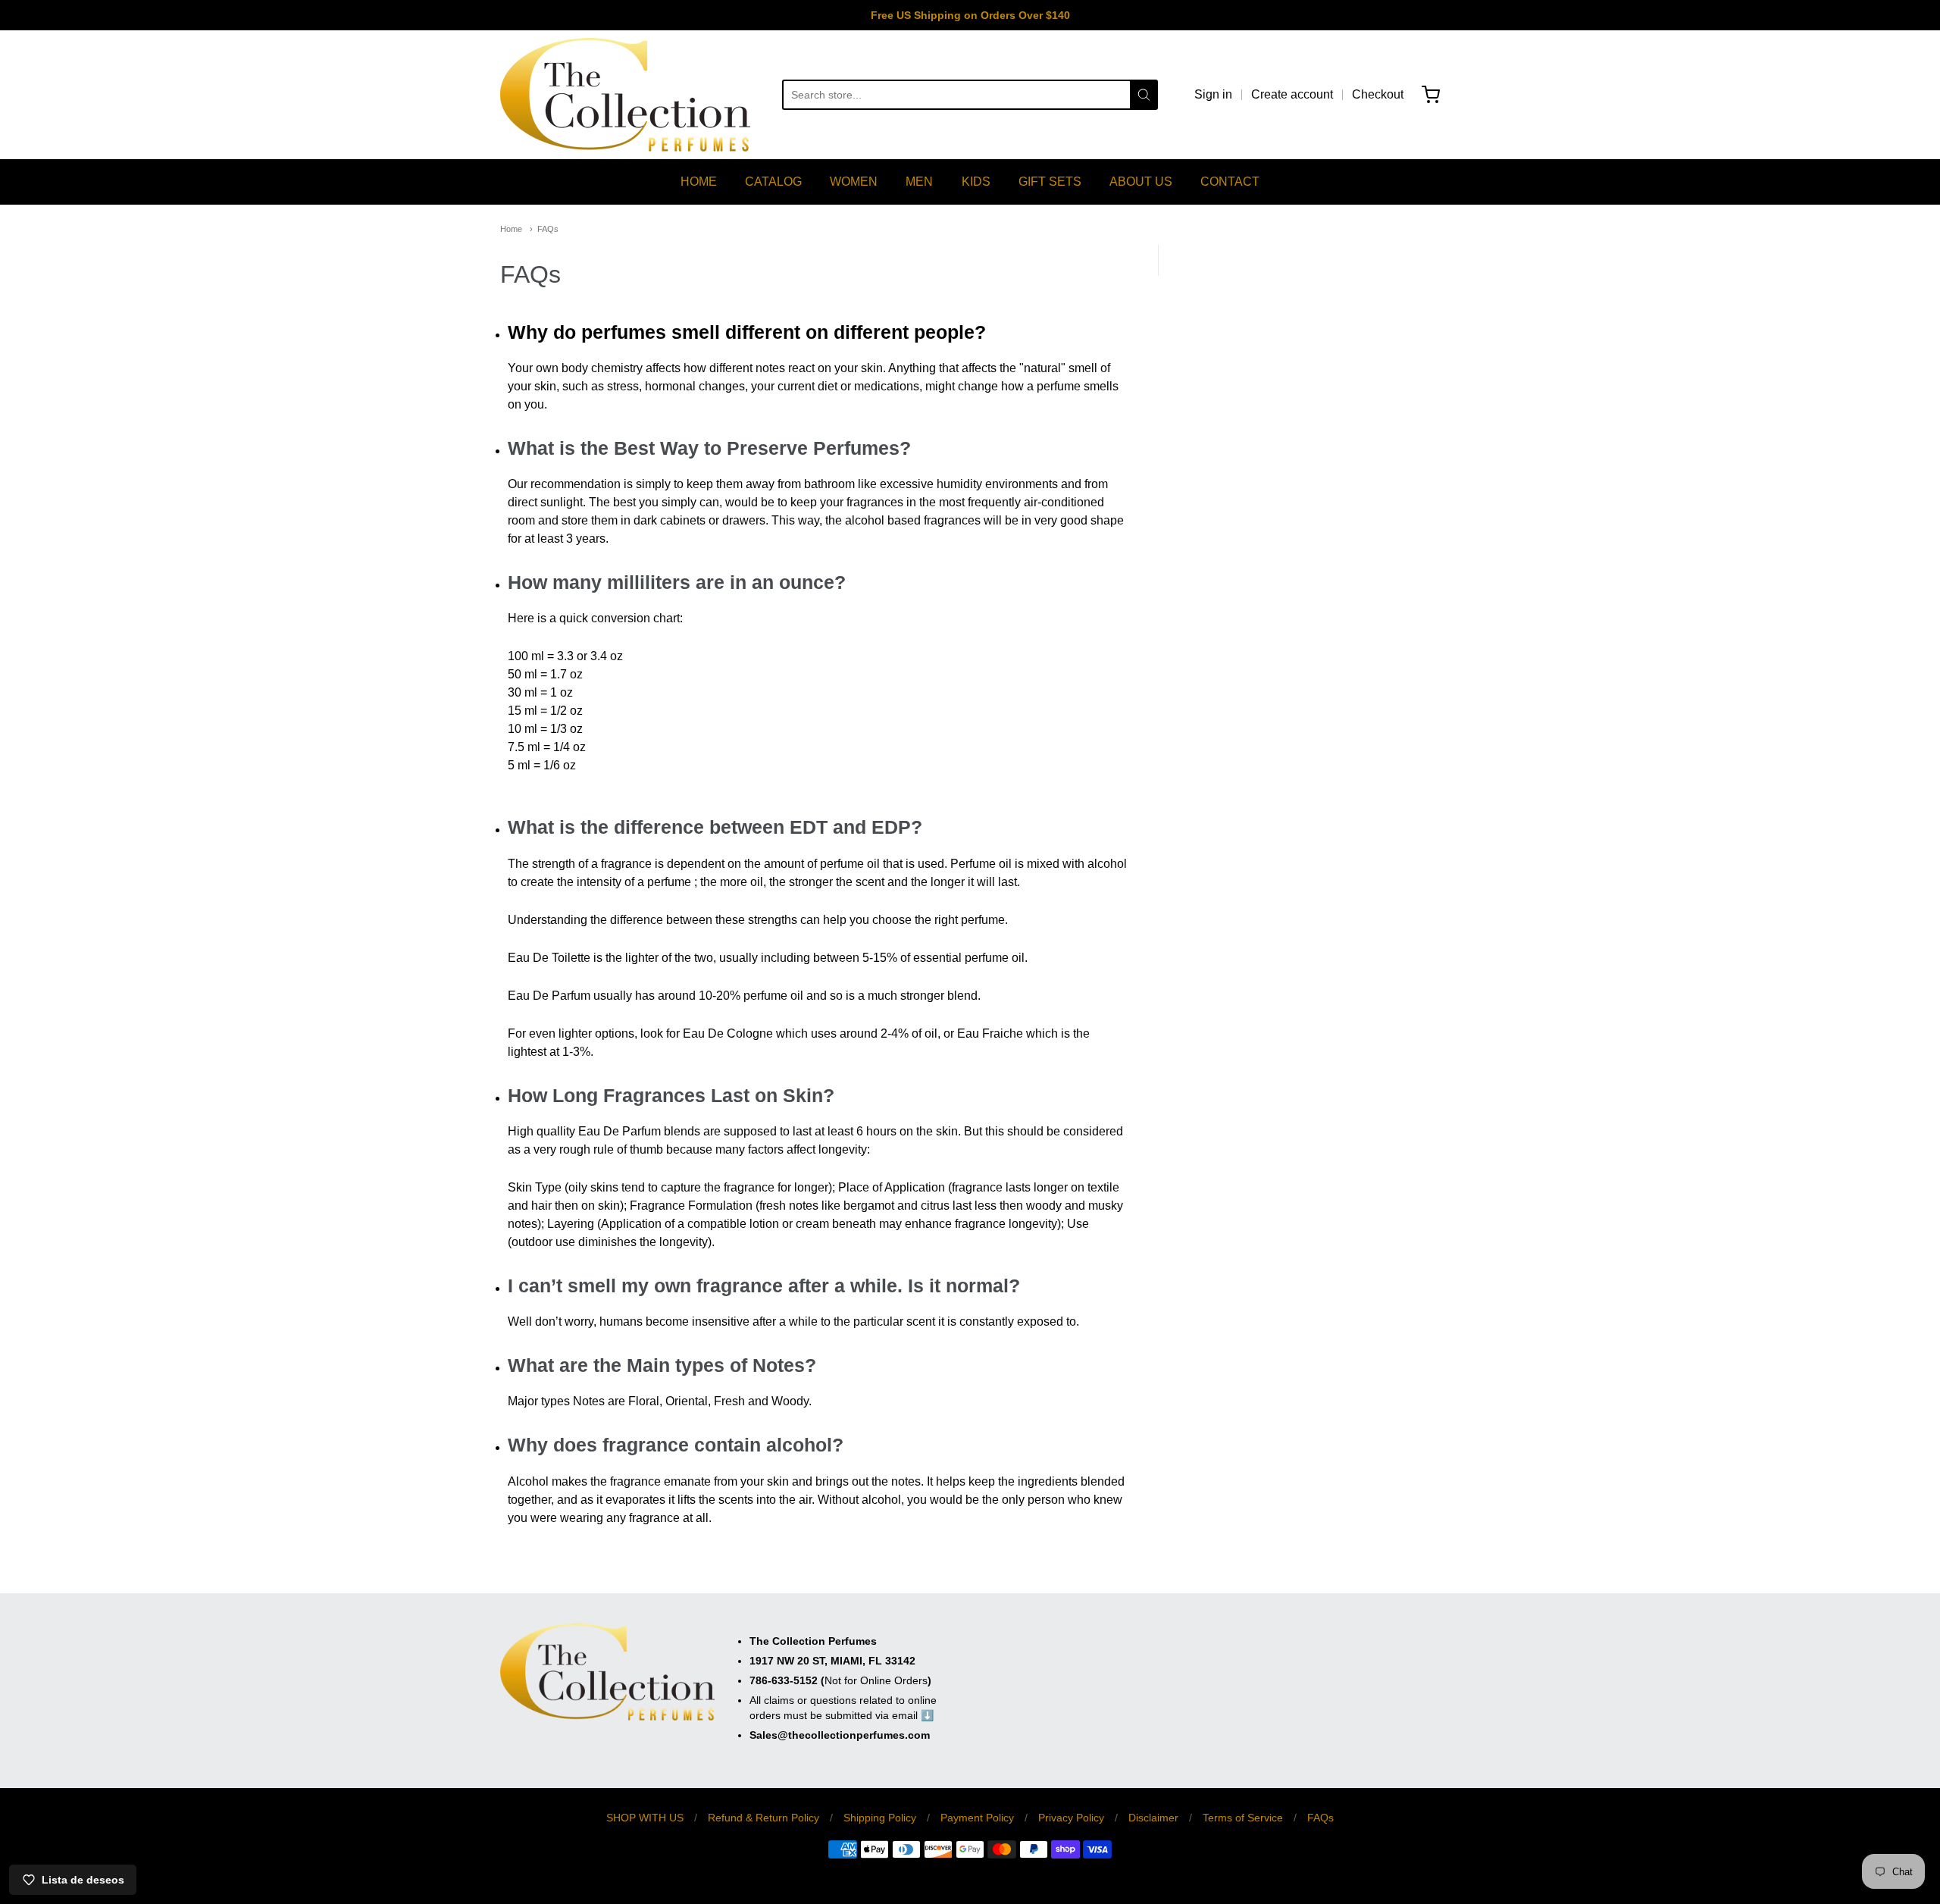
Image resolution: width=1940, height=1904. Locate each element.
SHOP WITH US (645, 1818)
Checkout (1378, 94)
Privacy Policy (1071, 1818)
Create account (1292, 94)
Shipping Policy (880, 1818)
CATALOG (773, 182)
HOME (699, 182)
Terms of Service (1243, 1818)
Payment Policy (977, 1818)
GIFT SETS (1050, 182)
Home (511, 229)
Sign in (1213, 94)
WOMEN (854, 182)
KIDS (976, 182)
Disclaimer (1153, 1818)
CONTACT (1230, 182)
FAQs (548, 229)
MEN (919, 182)
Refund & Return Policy (763, 1818)
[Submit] (1144, 95)
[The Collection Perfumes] (625, 95)
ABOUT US (1141, 182)
